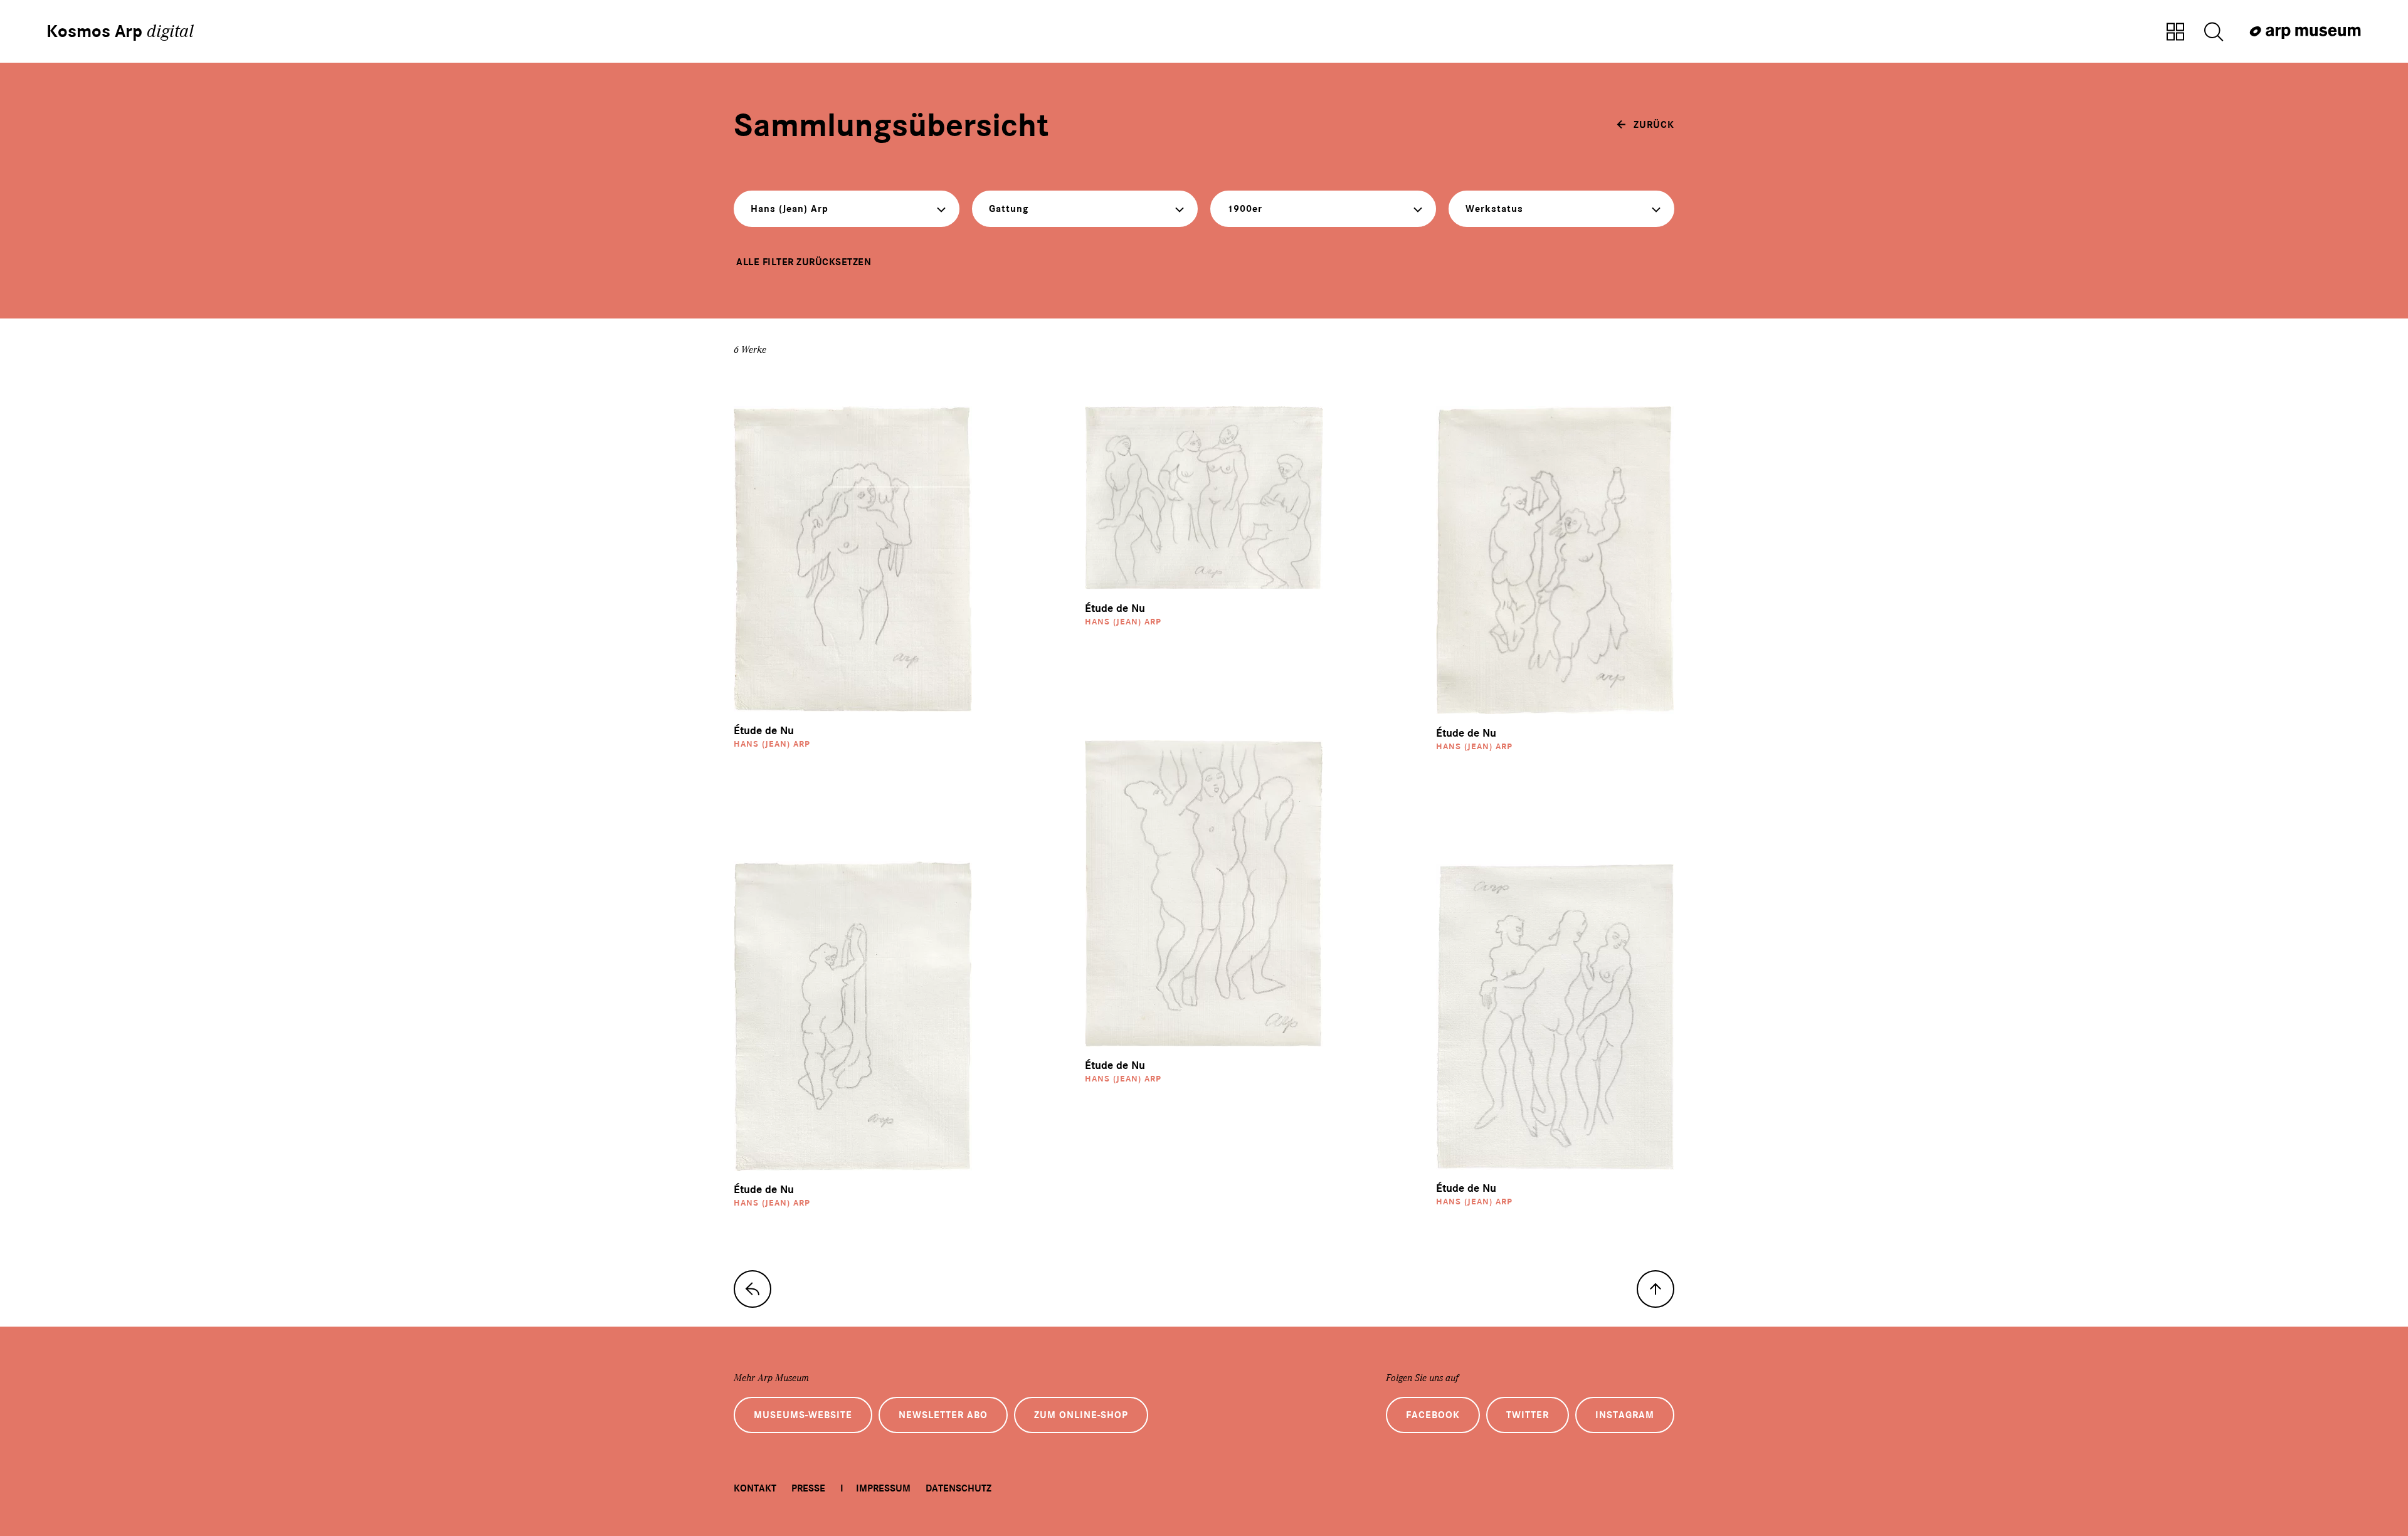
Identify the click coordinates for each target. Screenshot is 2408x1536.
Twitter (1528, 1415)
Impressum (883, 1488)
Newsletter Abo (943, 1415)
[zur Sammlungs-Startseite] (752, 1289)
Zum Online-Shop (1081, 1415)
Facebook (1433, 1415)
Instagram (1625, 1415)
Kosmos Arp (120, 31)
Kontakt (755, 1488)
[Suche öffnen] (2214, 33)
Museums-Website (803, 1415)
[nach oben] (1655, 1289)
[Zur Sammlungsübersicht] (2175, 33)
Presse (808, 1488)
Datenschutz (958, 1488)
